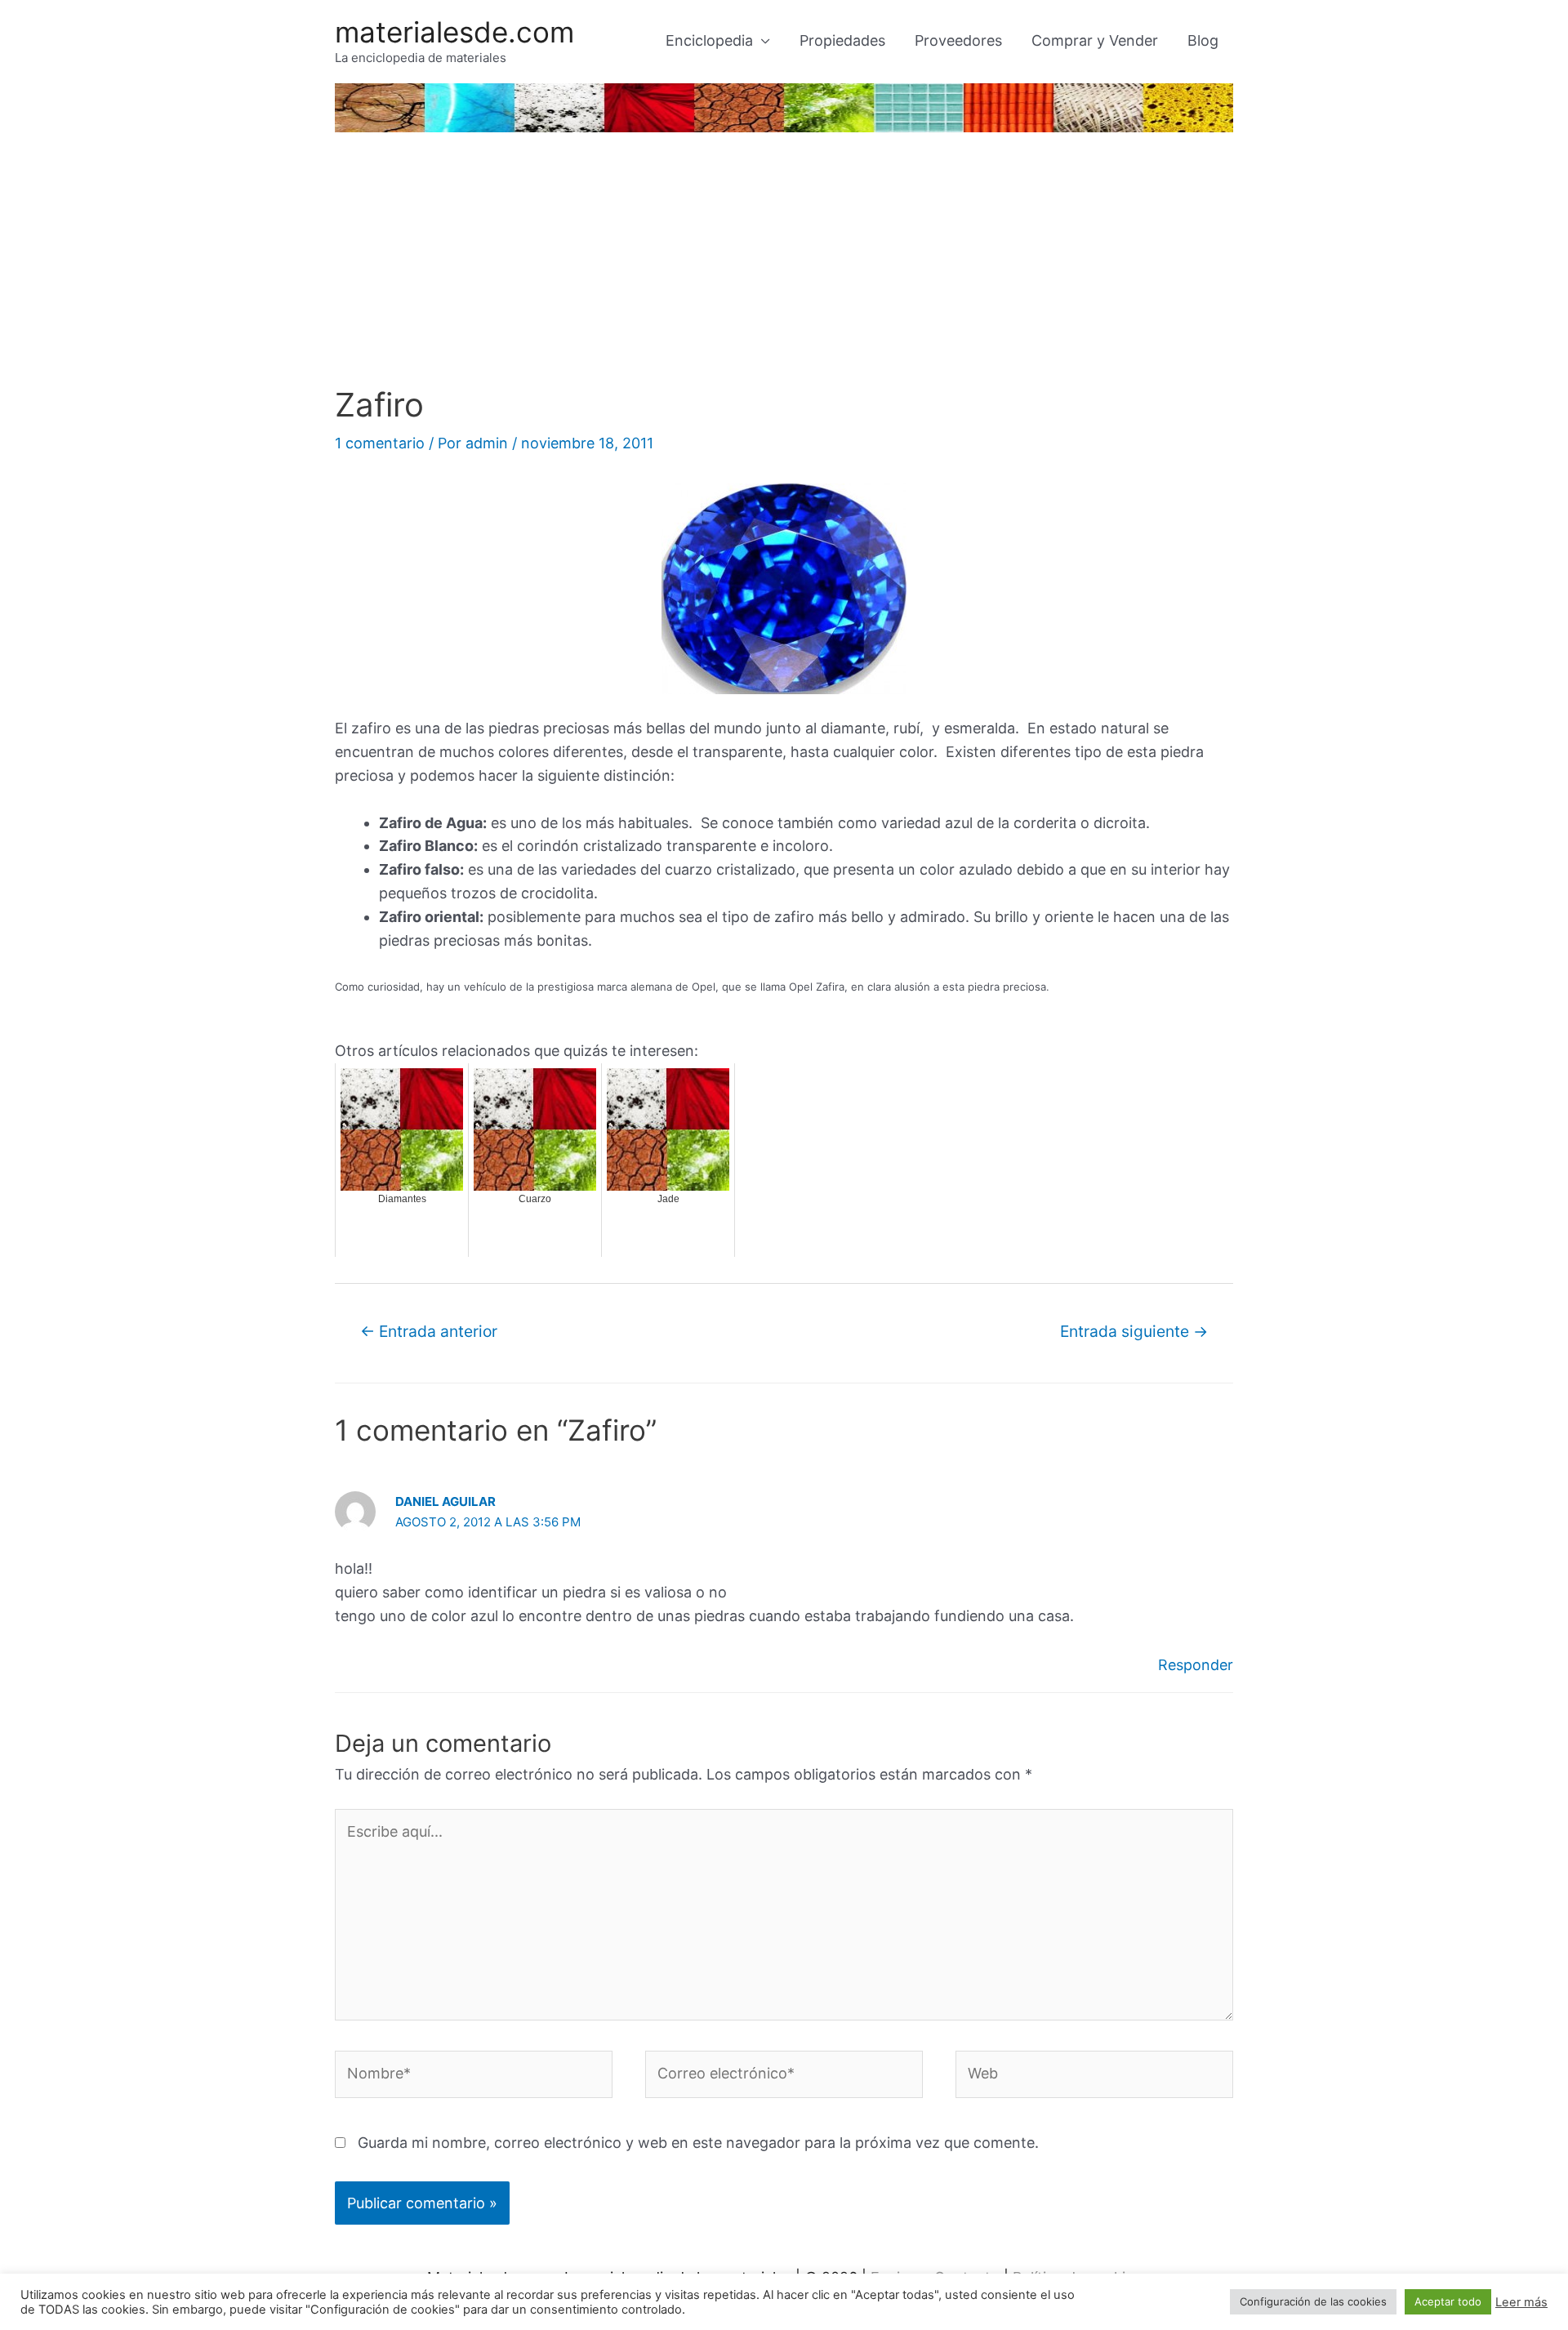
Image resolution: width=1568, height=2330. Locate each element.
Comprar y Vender (1095, 40)
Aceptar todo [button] (1448, 2301)
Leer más (1521, 2302)
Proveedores (958, 40)
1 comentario (380, 443)
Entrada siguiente (1134, 1331)
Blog (1203, 40)
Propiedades (842, 40)
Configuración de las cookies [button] (1313, 2301)
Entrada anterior (429, 1331)
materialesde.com (454, 32)
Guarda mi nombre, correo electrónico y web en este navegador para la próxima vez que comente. (698, 2143)
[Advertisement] (784, 263)
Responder (1196, 1665)
